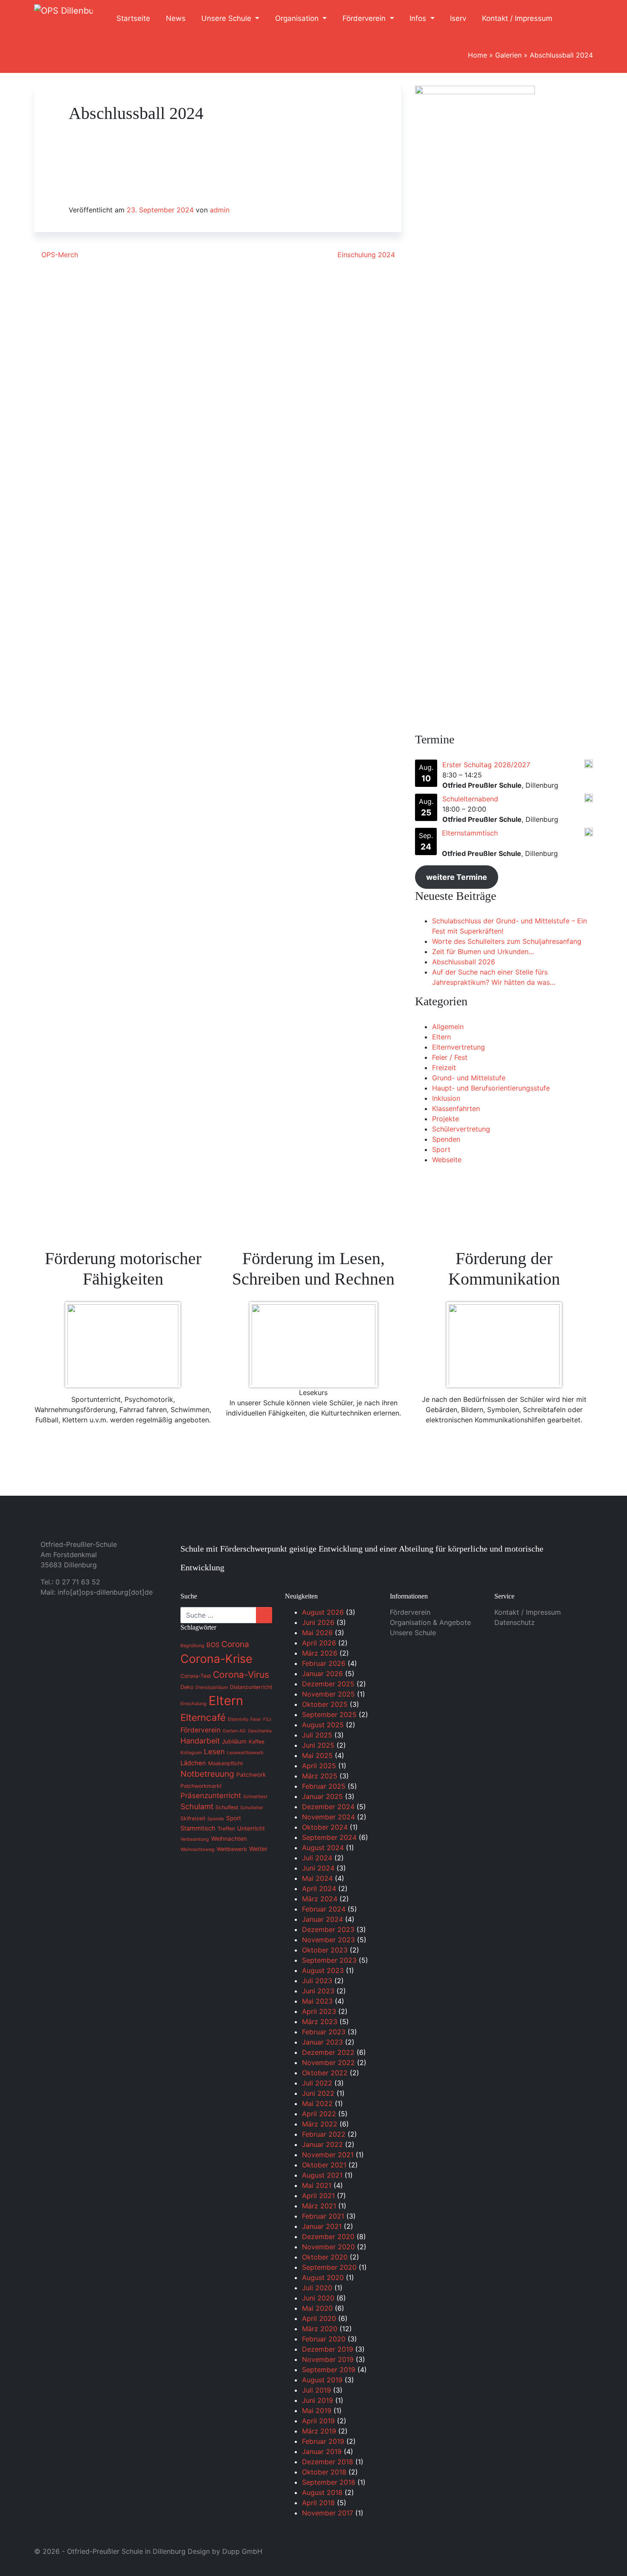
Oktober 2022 (325, 2073)
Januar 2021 (322, 2226)
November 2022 (328, 2063)
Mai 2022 (317, 2103)
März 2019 (319, 2431)
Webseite (447, 1160)
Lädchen (193, 1763)
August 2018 (322, 2492)
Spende (216, 1819)
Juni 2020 (318, 2298)
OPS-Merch (59, 255)
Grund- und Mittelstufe (469, 1078)
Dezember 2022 (328, 2052)
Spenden (446, 1139)
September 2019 (329, 2370)
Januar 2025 (322, 1796)
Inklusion (446, 1098)
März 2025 (320, 1776)
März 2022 (320, 2124)
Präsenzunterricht (211, 1796)
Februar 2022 (324, 2134)
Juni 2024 (318, 1868)
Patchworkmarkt (201, 1786)
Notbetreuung (207, 1774)
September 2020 (329, 2267)
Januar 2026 (322, 1674)
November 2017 (328, 2513)
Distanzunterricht (251, 1687)
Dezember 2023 (328, 1929)
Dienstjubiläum (212, 1687)
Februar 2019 (323, 2441)
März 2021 (319, 2206)
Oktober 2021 (324, 2165)
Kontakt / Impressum (517, 18)
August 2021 (322, 2175)
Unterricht (251, 1828)
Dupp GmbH (242, 2551)
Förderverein (365, 18)
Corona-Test (196, 1676)
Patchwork (251, 1775)
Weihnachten (229, 1839)
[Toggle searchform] (577, 19)
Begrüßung (192, 1646)
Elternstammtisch (470, 833)
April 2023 (319, 2011)
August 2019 (322, 2380)
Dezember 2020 (328, 2237)
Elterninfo (238, 1719)
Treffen (226, 1829)
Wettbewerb (232, 1849)
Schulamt (197, 1806)
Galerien (508, 55)
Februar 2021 (323, 2216)
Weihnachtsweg (197, 1849)
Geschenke (260, 1731)
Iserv (458, 18)
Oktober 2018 (324, 2472)
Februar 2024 (324, 1909)
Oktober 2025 (325, 1704)
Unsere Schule (227, 18)
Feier (256, 1719)
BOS (213, 1645)
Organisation (298, 18)
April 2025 (319, 1766)
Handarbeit (200, 1741)
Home (478, 55)
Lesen (214, 1752)
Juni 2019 (318, 2400)
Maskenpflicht (225, 1763)
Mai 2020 (317, 2308)
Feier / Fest (450, 1057)
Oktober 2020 (325, 2257)
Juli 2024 (317, 1858)
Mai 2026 (317, 1633)
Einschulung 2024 (367, 255)
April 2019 (318, 2421)
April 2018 (318, 2503)
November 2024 (328, 1817)
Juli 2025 (317, 1735)
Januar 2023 (322, 2042)
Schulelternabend (470, 799)
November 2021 (328, 2155)
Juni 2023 (318, 1991)
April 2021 (318, 2196)
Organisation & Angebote (430, 1622)
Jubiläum (234, 1741)
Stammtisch (198, 1828)
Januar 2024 (322, 1919)
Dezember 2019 (328, 2349)
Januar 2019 (322, 2451)
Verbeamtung (195, 1839)
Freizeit (444, 1068)
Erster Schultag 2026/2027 (486, 765)
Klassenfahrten (456, 1108)
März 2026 (320, 1653)
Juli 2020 (317, 2288)
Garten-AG (234, 1731)
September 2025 (329, 1714)
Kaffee (257, 1742)
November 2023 (328, 1940)
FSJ (267, 1719)
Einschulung (193, 1704)
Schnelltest (255, 1797)
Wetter (258, 1849)
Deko (187, 1687)
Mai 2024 (317, 1878)
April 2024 (319, 1888)
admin (220, 210)
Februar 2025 (324, 1786)
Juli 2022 (317, 2083)
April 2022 (319, 2114)
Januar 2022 (322, 2144)
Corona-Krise (216, 1659)
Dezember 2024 (328, 1807)
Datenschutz (515, 1622)
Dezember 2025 (328, 1684)
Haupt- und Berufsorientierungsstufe (491, 1088)
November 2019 (328, 2359)
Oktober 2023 (325, 1950)
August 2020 (323, 2277)
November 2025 (328, 1694)
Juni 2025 (318, 1745)
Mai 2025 (317, 1755)
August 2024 (323, 1848)
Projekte (446, 1119)
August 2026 (323, 1612)
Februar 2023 (324, 2032)
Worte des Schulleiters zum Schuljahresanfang (507, 941)
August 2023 (323, 1970)
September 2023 (329, 1960)
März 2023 (320, 2022)
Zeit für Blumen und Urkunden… (483, 951)
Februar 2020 (324, 2339)
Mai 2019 (317, 2411)
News (176, 18)
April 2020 (319, 2318)
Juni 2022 (318, 2093)
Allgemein (448, 1027)
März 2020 (320, 2329)
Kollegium (191, 1753)
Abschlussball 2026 (464, 962)
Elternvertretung (459, 1047)
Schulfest (227, 1807)
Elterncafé (203, 1717)
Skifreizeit (193, 1818)
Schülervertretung (461, 1129)
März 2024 (320, 1899)
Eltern (441, 1037)
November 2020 (328, 2247)
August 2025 (323, 1725)
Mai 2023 (317, 2001)
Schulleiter (252, 1808)
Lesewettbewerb (245, 1753)
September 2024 (329, 1837)
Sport (441, 1149)
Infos (419, 18)
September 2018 (329, 2482)
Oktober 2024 (325, 1827)
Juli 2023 (317, 1981)
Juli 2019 (316, 2390)
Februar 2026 (324, 1663)
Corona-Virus (241, 1675)
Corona (235, 1644)
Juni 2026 (318, 1622)
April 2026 (319, 1643)
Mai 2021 (317, 2185)
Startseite (133, 18)
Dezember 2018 (328, 2462)
